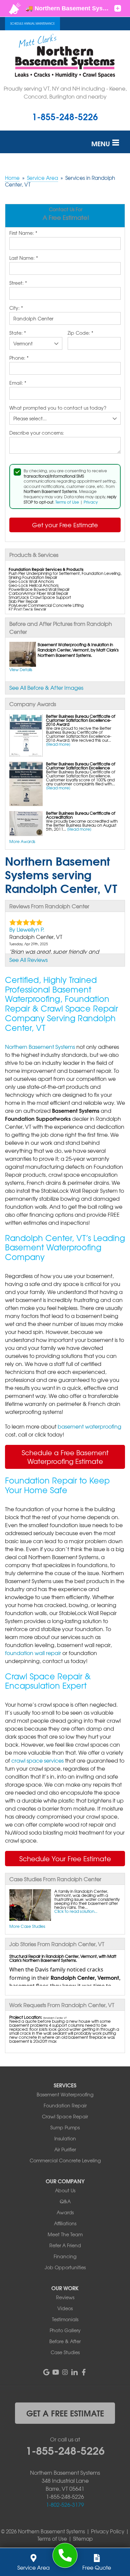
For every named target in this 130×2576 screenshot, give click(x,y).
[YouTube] (56, 2372)
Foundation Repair (65, 2105)
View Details (21, 669)
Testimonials (65, 2319)
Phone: (19, 358)
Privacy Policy (108, 2531)
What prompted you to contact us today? (58, 408)
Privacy (91, 502)
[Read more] (58, 744)
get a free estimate (65, 2413)
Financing (65, 2256)
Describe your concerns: (37, 433)
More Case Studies (27, 1926)
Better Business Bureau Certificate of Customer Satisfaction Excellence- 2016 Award (81, 720)
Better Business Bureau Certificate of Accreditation (81, 815)
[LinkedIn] (74, 2372)
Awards (65, 2212)
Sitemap (83, 2539)
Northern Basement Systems (40, 1047)
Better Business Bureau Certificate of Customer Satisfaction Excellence (81, 766)
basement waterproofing (89, 1426)
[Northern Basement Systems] (65, 2556)
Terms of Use (67, 502)
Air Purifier (65, 2149)
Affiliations (65, 2223)
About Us (65, 2190)
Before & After (65, 2341)
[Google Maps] (46, 2372)
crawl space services (37, 1760)
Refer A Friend (65, 2245)
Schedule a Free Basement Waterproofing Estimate (65, 1457)
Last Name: (24, 258)
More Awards (22, 841)
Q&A (65, 2201)
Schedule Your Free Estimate (65, 1858)
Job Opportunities (65, 2267)
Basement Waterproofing (65, 2094)
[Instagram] (65, 2372)
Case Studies (65, 2352)
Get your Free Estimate (65, 525)
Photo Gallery (65, 2330)
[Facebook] (84, 2372)
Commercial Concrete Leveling (65, 2160)
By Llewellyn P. (27, 929)
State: (18, 333)
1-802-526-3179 (65, 2504)
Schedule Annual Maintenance (32, 24)
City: (16, 308)
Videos (65, 2308)
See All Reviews (28, 960)
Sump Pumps (65, 2127)
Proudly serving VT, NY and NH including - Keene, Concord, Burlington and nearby (65, 92)
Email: (18, 383)
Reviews (65, 2297)
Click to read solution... (76, 1911)
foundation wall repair (33, 1653)
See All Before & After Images (46, 687)
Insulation (65, 2138)
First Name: (23, 233)
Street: (18, 283)
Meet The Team (65, 2234)
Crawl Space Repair (65, 2116)
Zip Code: (80, 333)
